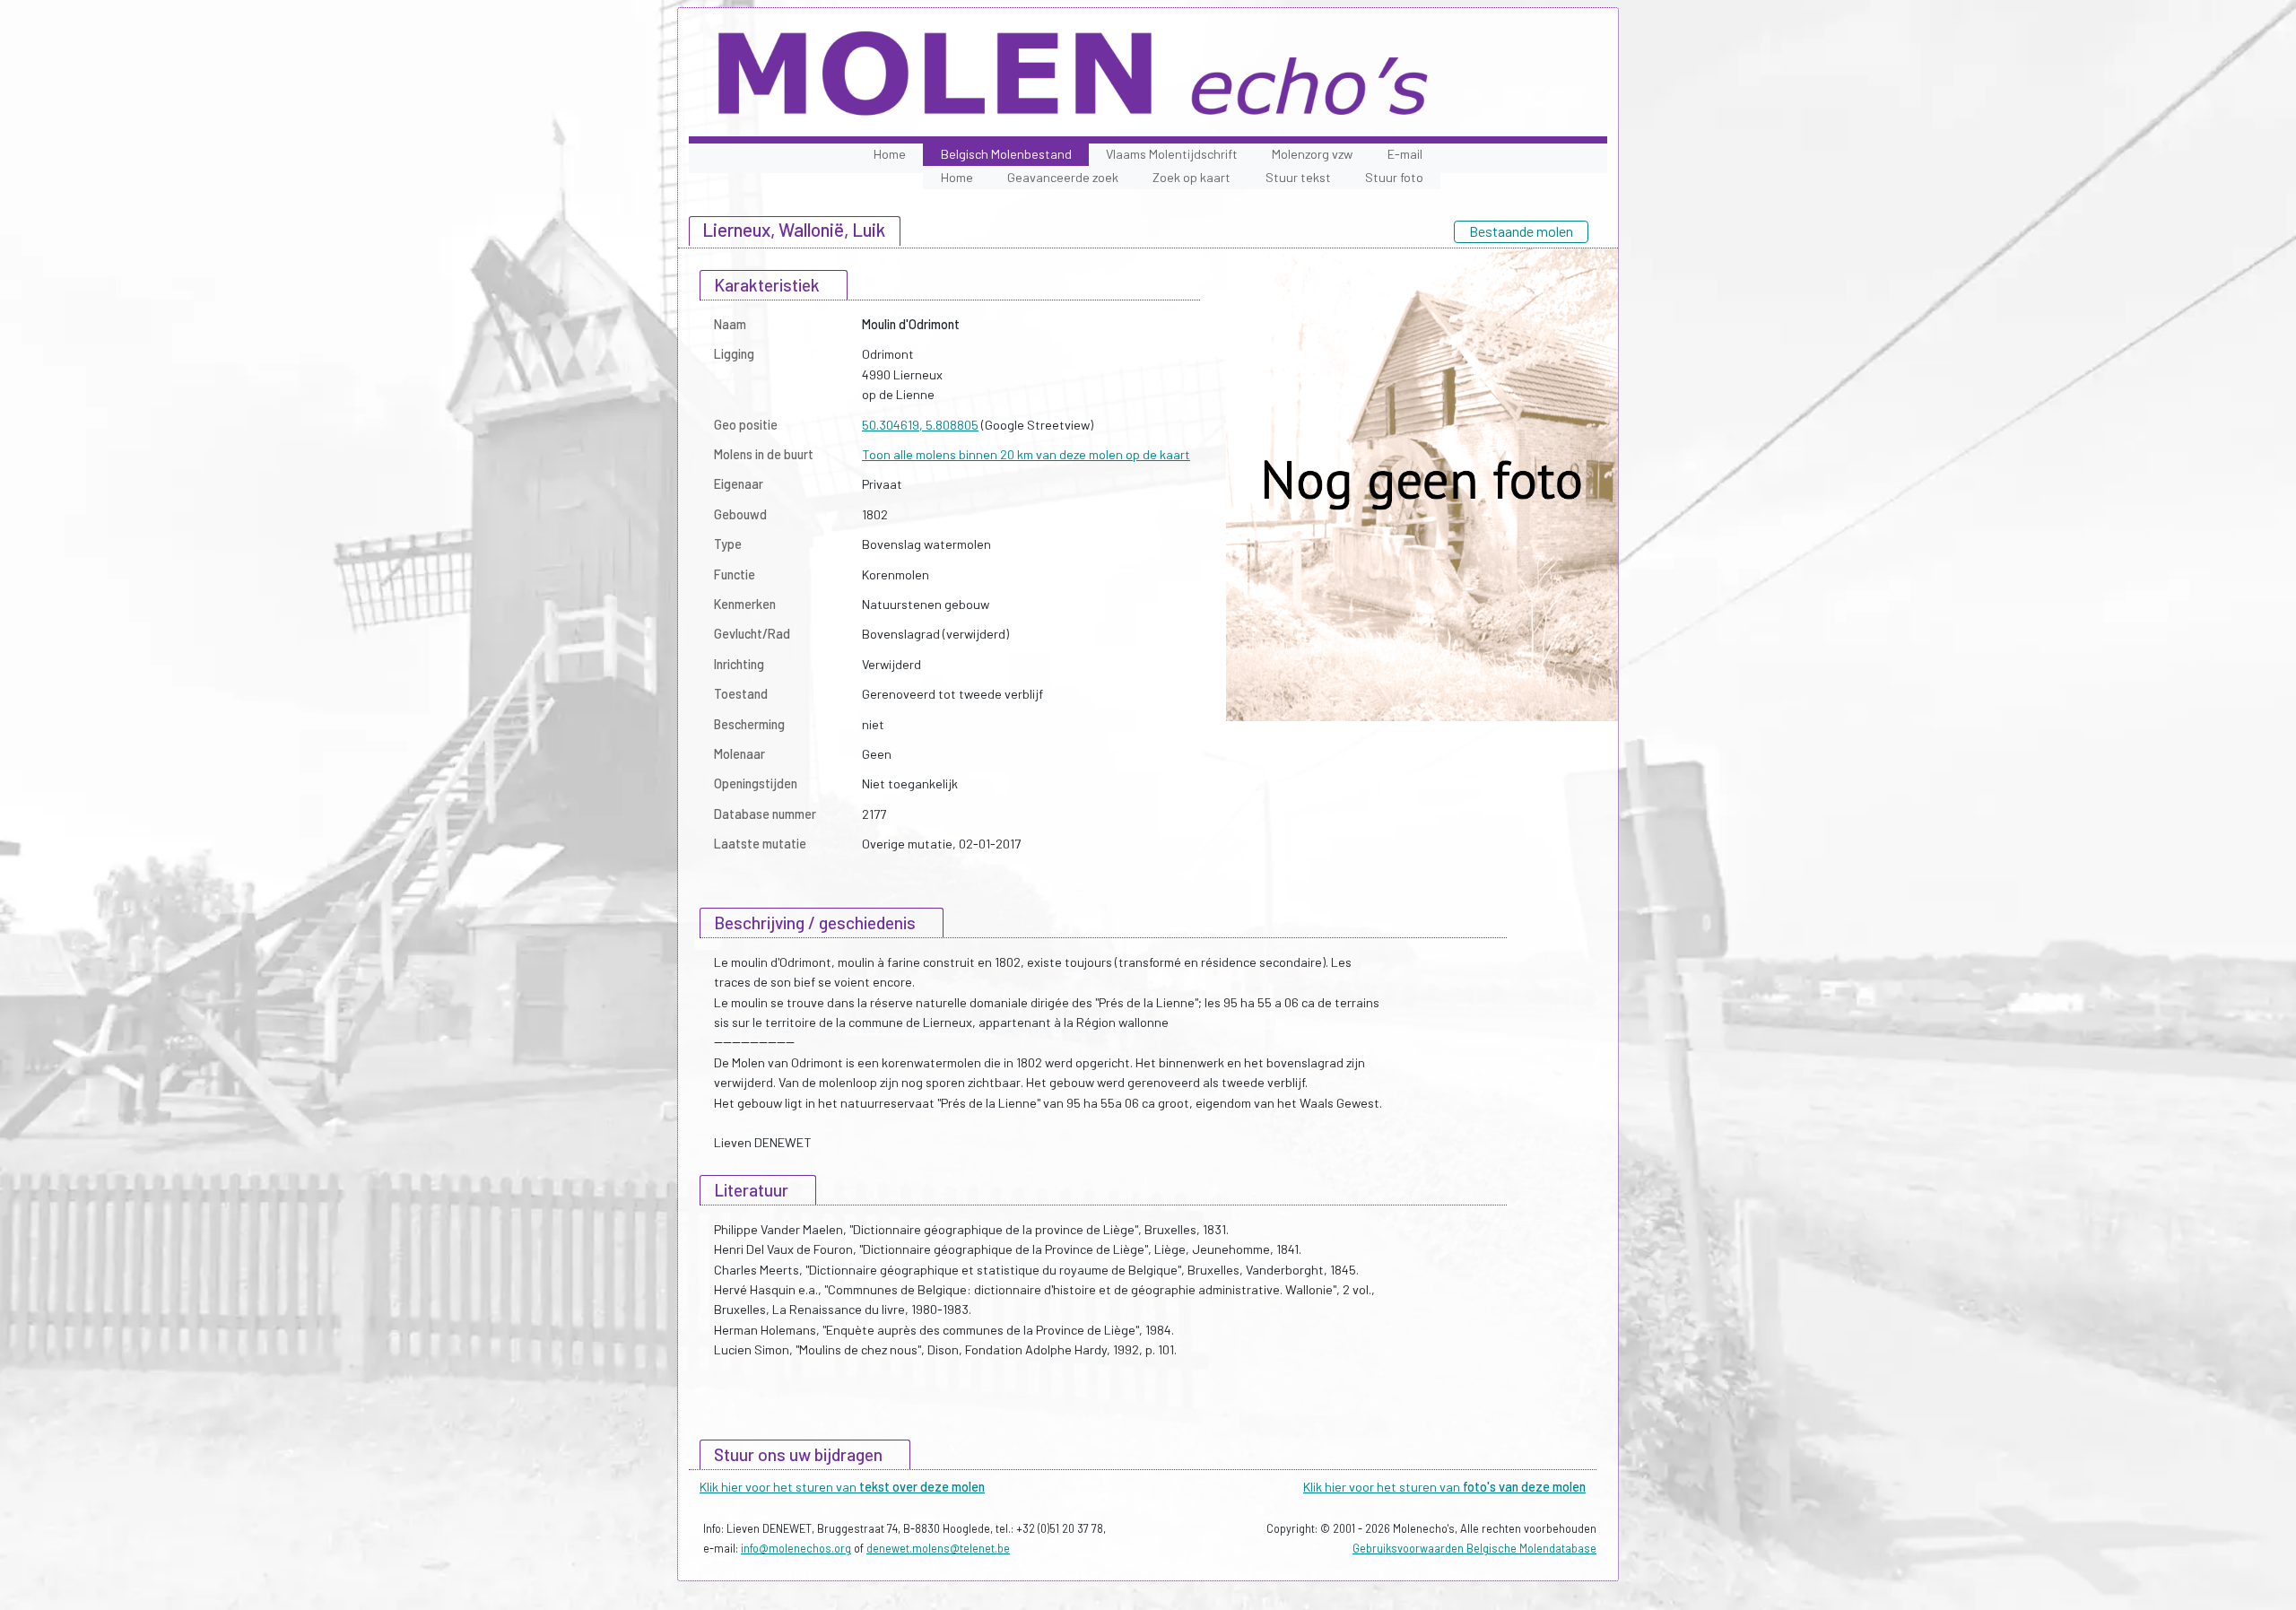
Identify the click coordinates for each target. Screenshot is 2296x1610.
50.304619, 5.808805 (920, 425)
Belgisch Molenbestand (1006, 154)
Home (890, 154)
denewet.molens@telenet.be (938, 1548)
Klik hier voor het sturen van (842, 1487)
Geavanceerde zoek (1063, 177)
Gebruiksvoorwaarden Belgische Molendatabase (1474, 1548)
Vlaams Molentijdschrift (1172, 154)
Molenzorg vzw (1312, 154)
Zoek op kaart (1191, 177)
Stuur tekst (1298, 177)
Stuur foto (1394, 177)
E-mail (1405, 154)
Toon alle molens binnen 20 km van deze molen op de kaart (1026, 454)
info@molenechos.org (796, 1548)
